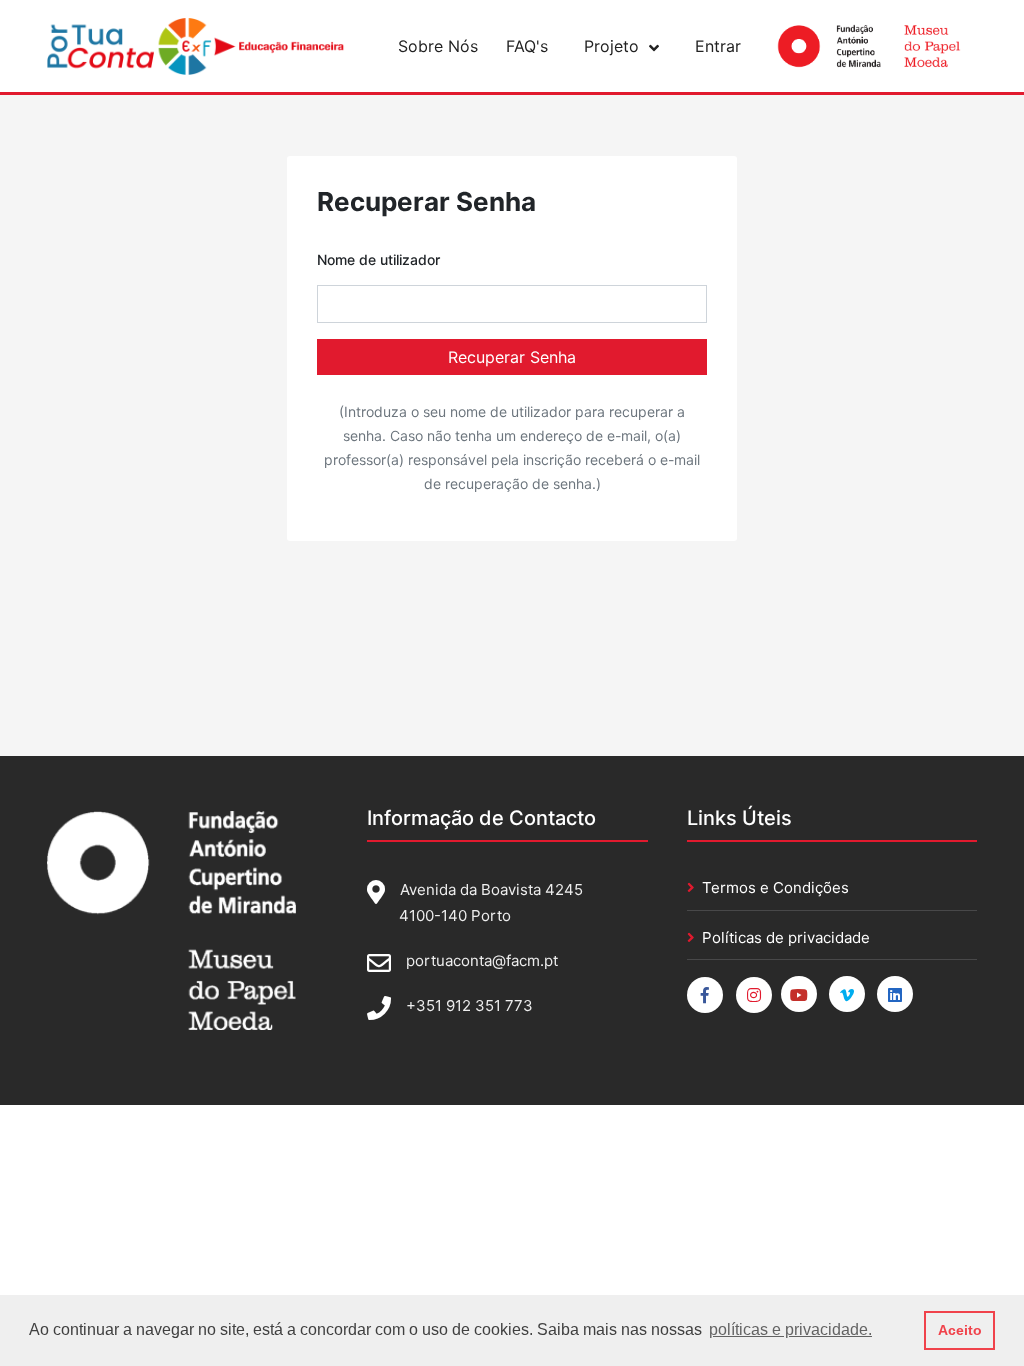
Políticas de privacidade (786, 937)
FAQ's (527, 46)
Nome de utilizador (378, 259)
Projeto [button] (611, 46)
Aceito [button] (960, 1330)
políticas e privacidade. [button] (790, 1329)
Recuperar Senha (512, 357)
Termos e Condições (775, 887)
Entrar (718, 46)
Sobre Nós (438, 46)
